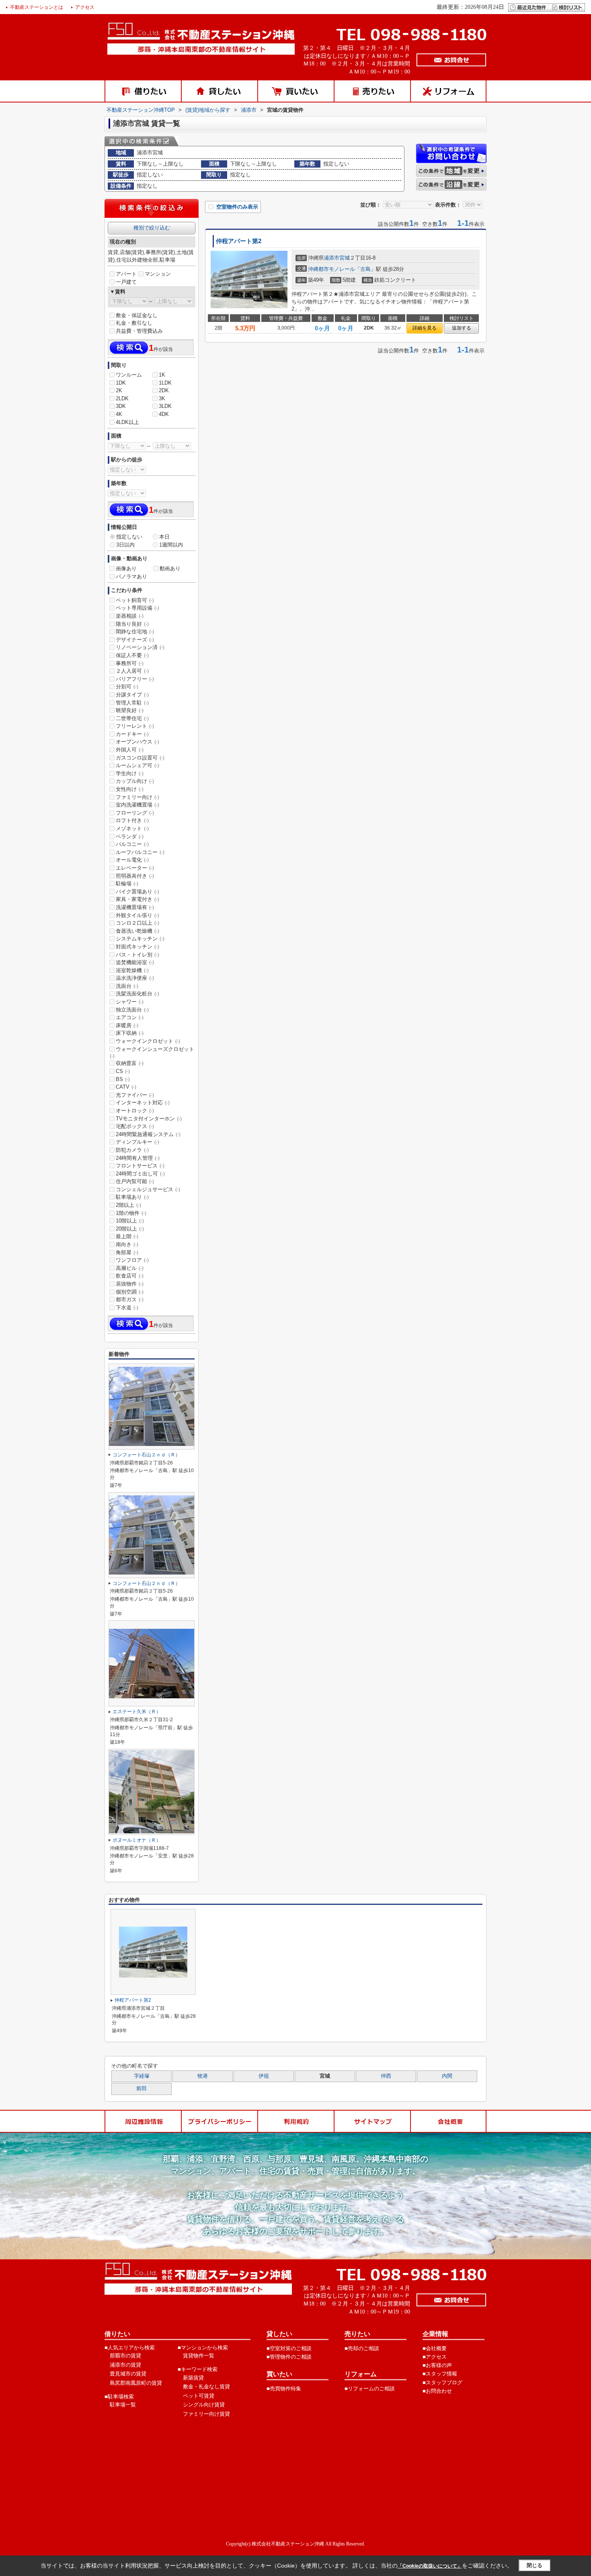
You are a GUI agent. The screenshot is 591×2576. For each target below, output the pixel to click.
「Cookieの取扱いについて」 (430, 2566)
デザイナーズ (135, 640)
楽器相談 (130, 616)
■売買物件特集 (284, 2389)
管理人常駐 (132, 703)
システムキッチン (140, 939)
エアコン (130, 1017)
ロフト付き (132, 820)
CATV (126, 1087)
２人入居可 (132, 671)
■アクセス (435, 2357)
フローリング (135, 813)
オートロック (135, 1111)
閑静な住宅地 (135, 632)
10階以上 (130, 1221)
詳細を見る (425, 328)
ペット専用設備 (137, 608)
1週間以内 (171, 545)
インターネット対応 (143, 1103)
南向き (127, 1244)
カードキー (132, 734)
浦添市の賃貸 (125, 2365)
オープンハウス (137, 742)
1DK (121, 383)
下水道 (127, 1307)
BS (123, 1079)
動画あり (170, 568)
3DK (121, 406)
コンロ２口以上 (137, 923)
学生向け (130, 773)
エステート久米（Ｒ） (137, 1712)
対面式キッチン (137, 947)
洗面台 (127, 986)
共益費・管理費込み (139, 331)
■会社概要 (435, 2348)
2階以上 (128, 1205)
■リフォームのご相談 (370, 2389)
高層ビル (130, 1268)
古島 (365, 269)
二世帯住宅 (132, 718)
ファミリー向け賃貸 (206, 2414)
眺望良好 (130, 710)
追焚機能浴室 (135, 962)
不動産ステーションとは (37, 7)
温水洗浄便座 (135, 978)
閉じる (535, 2565)
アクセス (85, 7)
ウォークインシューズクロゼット (152, 1053)
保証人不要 (132, 655)
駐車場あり (132, 1197)
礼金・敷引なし (134, 323)
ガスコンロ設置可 (140, 758)
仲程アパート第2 (239, 241)
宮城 (345, 258)
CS (123, 1071)
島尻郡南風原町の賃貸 (136, 2383)
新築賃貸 (193, 2378)
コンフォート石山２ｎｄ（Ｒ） (146, 1455)
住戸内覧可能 (135, 1181)
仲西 (386, 2076)
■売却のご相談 (362, 2348)
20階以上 (130, 1229)
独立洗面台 (132, 1010)
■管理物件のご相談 (289, 2357)
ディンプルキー (137, 1142)
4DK (164, 414)
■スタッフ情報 (440, 2374)
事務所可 (130, 663)
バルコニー (132, 844)
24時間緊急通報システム (148, 1134)
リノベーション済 (140, 647)
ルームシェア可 (137, 765)
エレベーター (135, 868)
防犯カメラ (132, 1150)
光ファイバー (135, 1095)
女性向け (130, 789)
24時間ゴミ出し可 (140, 1174)
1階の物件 (131, 1213)
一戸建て (126, 282)
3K (162, 398)
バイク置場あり (137, 892)
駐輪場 (127, 884)
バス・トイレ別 (137, 955)
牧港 (203, 2076)
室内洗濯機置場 (137, 805)
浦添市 (331, 258)
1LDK (165, 383)
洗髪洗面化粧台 (137, 994)
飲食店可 (130, 1276)
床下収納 (130, 1033)
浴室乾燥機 (132, 970)
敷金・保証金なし (137, 315)
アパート (126, 274)
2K (119, 390)
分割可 (127, 687)
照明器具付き (135, 876)
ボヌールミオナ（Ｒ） (137, 1840)
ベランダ (130, 836)
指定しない (129, 537)
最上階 (127, 1236)
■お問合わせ (437, 2391)
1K (162, 375)
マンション (158, 274)
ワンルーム (129, 375)
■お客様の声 (437, 2365)
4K (119, 414)
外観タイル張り (137, 915)
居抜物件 (130, 1284)
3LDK (165, 406)
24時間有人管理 (138, 1158)
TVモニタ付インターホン (149, 1119)
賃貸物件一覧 (199, 2356)
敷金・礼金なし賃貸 (206, 2387)
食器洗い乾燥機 (137, 931)
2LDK (122, 398)
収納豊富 (130, 1063)
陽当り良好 (132, 624)
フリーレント (135, 726)
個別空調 (130, 1292)
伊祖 (264, 2076)
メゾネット (132, 828)
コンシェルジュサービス (148, 1189)
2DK (164, 390)
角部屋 (127, 1252)
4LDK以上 (127, 422)
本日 (164, 537)
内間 (447, 2076)
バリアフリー (135, 679)
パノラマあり (131, 576)
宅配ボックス (135, 1126)
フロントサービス (140, 1166)
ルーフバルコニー (140, 852)
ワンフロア (132, 1260)
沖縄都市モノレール (331, 269)
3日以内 (125, 545)
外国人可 (130, 750)
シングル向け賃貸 (204, 2405)
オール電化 (132, 860)
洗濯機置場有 (135, 907)
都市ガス (130, 1299)
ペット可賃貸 (199, 2396)
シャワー (130, 1002)
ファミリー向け (137, 797)
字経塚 (142, 2076)
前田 (142, 2089)
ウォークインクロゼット (148, 1041)
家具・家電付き (137, 899)
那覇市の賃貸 (125, 2356)
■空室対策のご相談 (289, 2348)
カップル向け (135, 781)
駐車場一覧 (123, 2405)
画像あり (126, 568)
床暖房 (127, 1025)
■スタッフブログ (442, 2382)
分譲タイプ (132, 695)
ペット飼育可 (135, 600)
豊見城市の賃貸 (128, 2374)
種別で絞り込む (152, 228)
